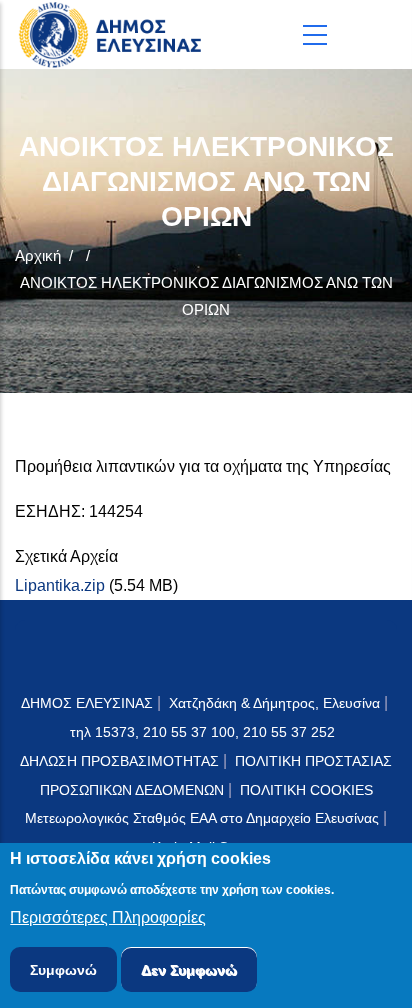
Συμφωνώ (63, 970)
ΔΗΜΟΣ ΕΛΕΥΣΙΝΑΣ (87, 703)
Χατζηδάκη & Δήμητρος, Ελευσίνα (274, 703)
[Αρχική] (115, 34)
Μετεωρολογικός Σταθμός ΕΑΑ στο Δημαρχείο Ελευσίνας (202, 818)
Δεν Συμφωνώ (189, 970)
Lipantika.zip (60, 585)
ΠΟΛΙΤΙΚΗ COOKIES (306, 790)
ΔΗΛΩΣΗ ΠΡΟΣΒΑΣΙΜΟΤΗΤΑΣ (119, 761)
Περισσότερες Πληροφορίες (108, 917)
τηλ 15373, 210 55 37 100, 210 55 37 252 (204, 732)
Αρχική (38, 255)
